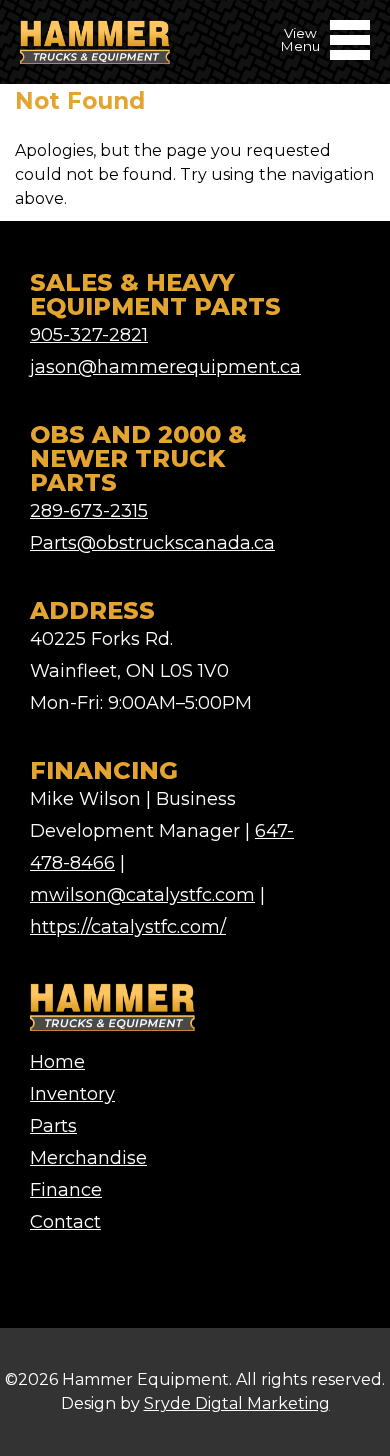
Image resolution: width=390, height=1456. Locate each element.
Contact (65, 1222)
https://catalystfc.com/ (128, 927)
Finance (66, 1190)
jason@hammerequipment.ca (165, 367)
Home (57, 1062)
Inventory (72, 1094)
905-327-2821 (89, 335)
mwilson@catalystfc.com (142, 895)
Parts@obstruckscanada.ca (152, 543)
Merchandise (88, 1158)
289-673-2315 (89, 511)
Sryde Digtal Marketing (237, 1403)
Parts (53, 1126)
